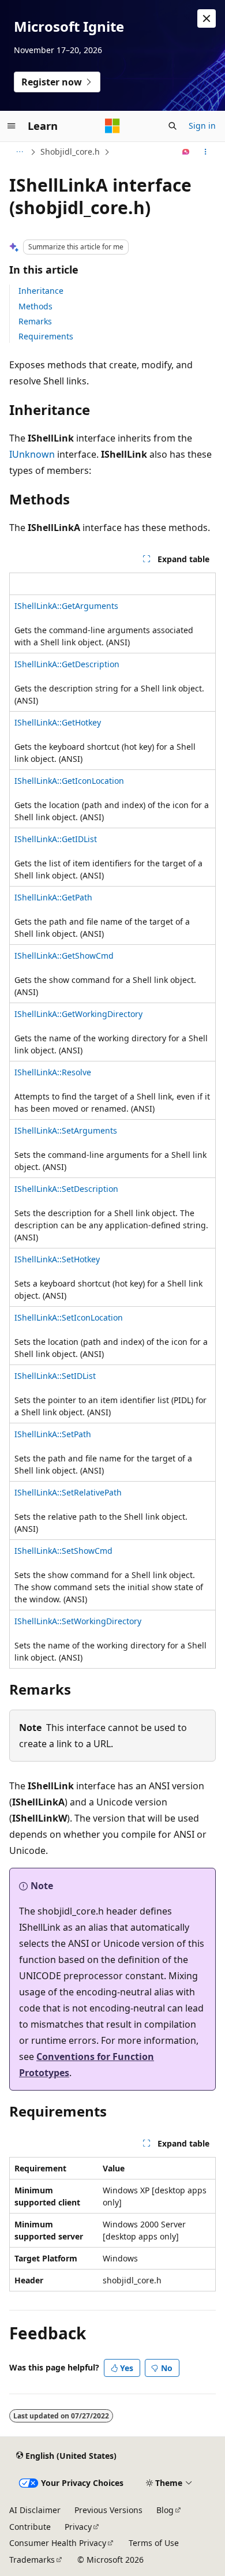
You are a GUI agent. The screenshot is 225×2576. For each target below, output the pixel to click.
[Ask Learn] (186, 152)
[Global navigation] (12, 126)
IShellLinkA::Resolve (53, 1072)
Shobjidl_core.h (70, 152)
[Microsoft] (112, 126)
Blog (165, 2510)
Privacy (78, 2527)
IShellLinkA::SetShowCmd (63, 1551)
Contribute (30, 2527)
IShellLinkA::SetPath (53, 1434)
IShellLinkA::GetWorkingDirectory (78, 1014)
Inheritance (41, 291)
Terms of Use (154, 2543)
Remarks (35, 321)
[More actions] (206, 152)
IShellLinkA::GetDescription (67, 664)
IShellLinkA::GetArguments (66, 606)
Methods (35, 306)
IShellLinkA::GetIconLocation (69, 781)
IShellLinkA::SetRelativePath (68, 1492)
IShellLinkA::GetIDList (56, 839)
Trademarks (32, 2560)
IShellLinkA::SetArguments (66, 1130)
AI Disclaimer (35, 2510)
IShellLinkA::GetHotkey (58, 722)
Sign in (202, 126)
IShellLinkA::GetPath (53, 897)
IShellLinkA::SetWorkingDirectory (78, 1621)
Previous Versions (108, 2510)
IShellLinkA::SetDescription (66, 1189)
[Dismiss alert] (207, 18)
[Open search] (172, 126)
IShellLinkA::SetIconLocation (69, 1317)
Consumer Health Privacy (58, 2543)
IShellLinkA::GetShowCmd (64, 956)
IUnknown (32, 454)
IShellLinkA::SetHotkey (57, 1259)
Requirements (46, 336)
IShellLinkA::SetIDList (55, 1376)
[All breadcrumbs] (19, 152)
